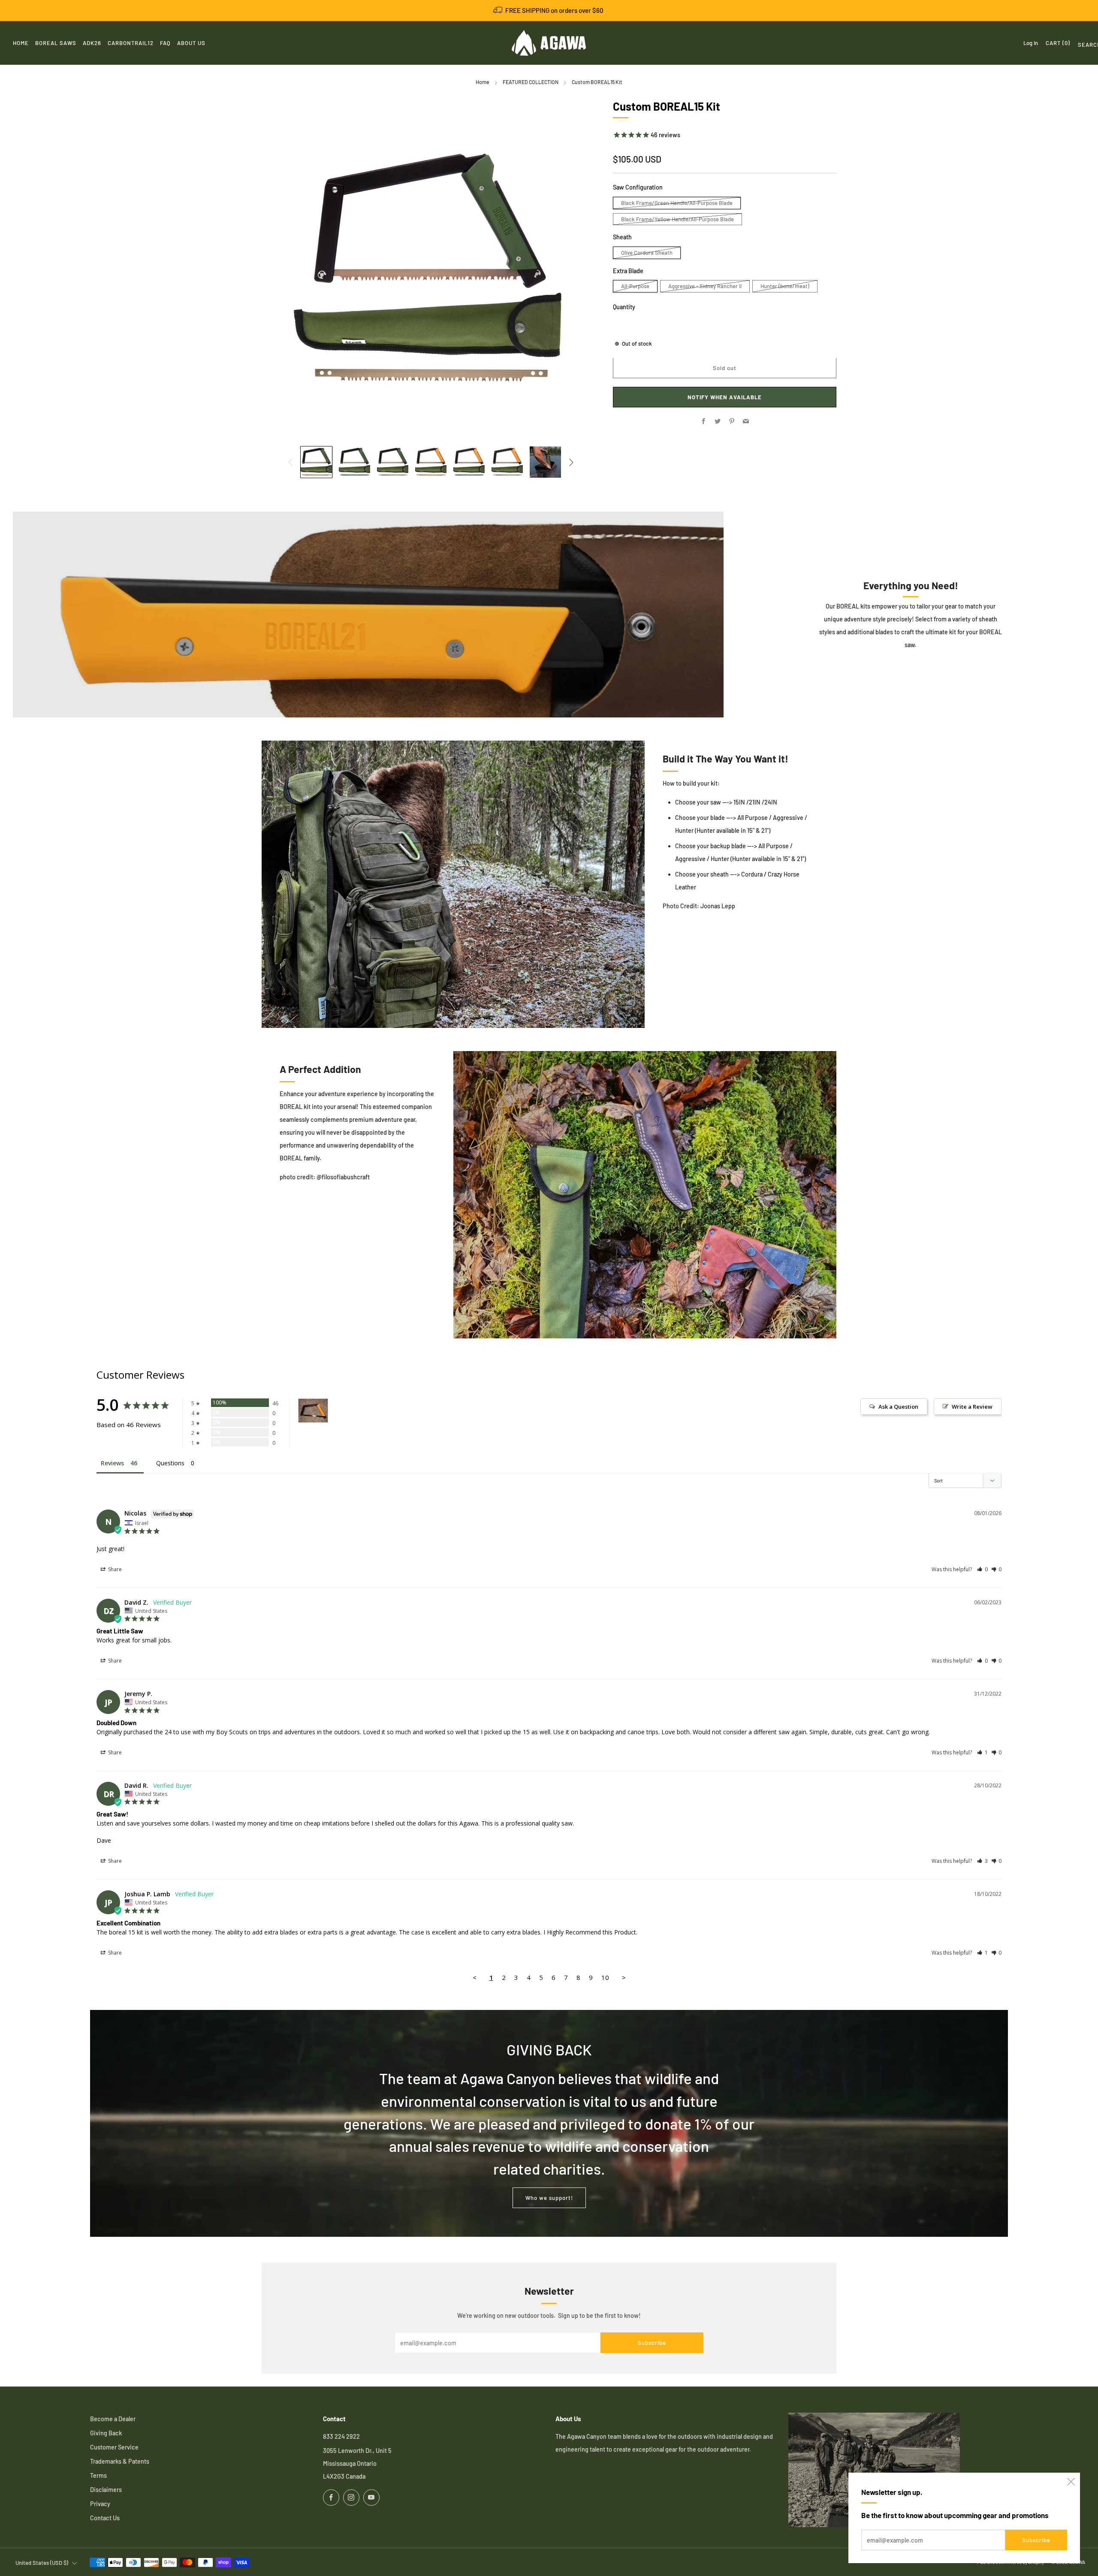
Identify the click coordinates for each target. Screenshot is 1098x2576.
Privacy (100, 2504)
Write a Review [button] (972, 1407)
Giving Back (106, 2433)
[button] (982, 1569)
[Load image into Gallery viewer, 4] (431, 462)
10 (605, 1977)
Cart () (1058, 43)
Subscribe (1036, 2540)
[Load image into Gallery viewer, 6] (507, 462)
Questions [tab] (170, 1463)
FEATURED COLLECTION (531, 82)
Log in (1031, 43)
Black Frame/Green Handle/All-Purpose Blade (677, 203)
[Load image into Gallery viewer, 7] (545, 462)
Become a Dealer (113, 2419)
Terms (98, 2475)
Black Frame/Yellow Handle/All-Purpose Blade (677, 219)
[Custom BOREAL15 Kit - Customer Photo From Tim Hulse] (313, 1411)
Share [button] (114, 1569)
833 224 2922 (341, 2436)
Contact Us (105, 2518)
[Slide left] (290, 462)
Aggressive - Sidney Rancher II (705, 286)
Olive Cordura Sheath (647, 253)
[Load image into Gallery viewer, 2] (354, 462)
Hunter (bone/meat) (785, 286)
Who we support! (549, 2198)
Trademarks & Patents (120, 2461)
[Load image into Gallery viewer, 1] (316, 462)
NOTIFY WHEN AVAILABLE (725, 398)
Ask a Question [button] (898, 1407)
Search (1081, 46)
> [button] (624, 1977)
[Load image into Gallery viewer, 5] (469, 462)
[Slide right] (572, 462)
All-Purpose (635, 286)
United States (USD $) (42, 2563)
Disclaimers (106, 2490)
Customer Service (114, 2447)
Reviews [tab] (112, 1463)
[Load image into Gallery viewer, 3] (393, 462)
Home (483, 82)
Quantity (624, 307)
